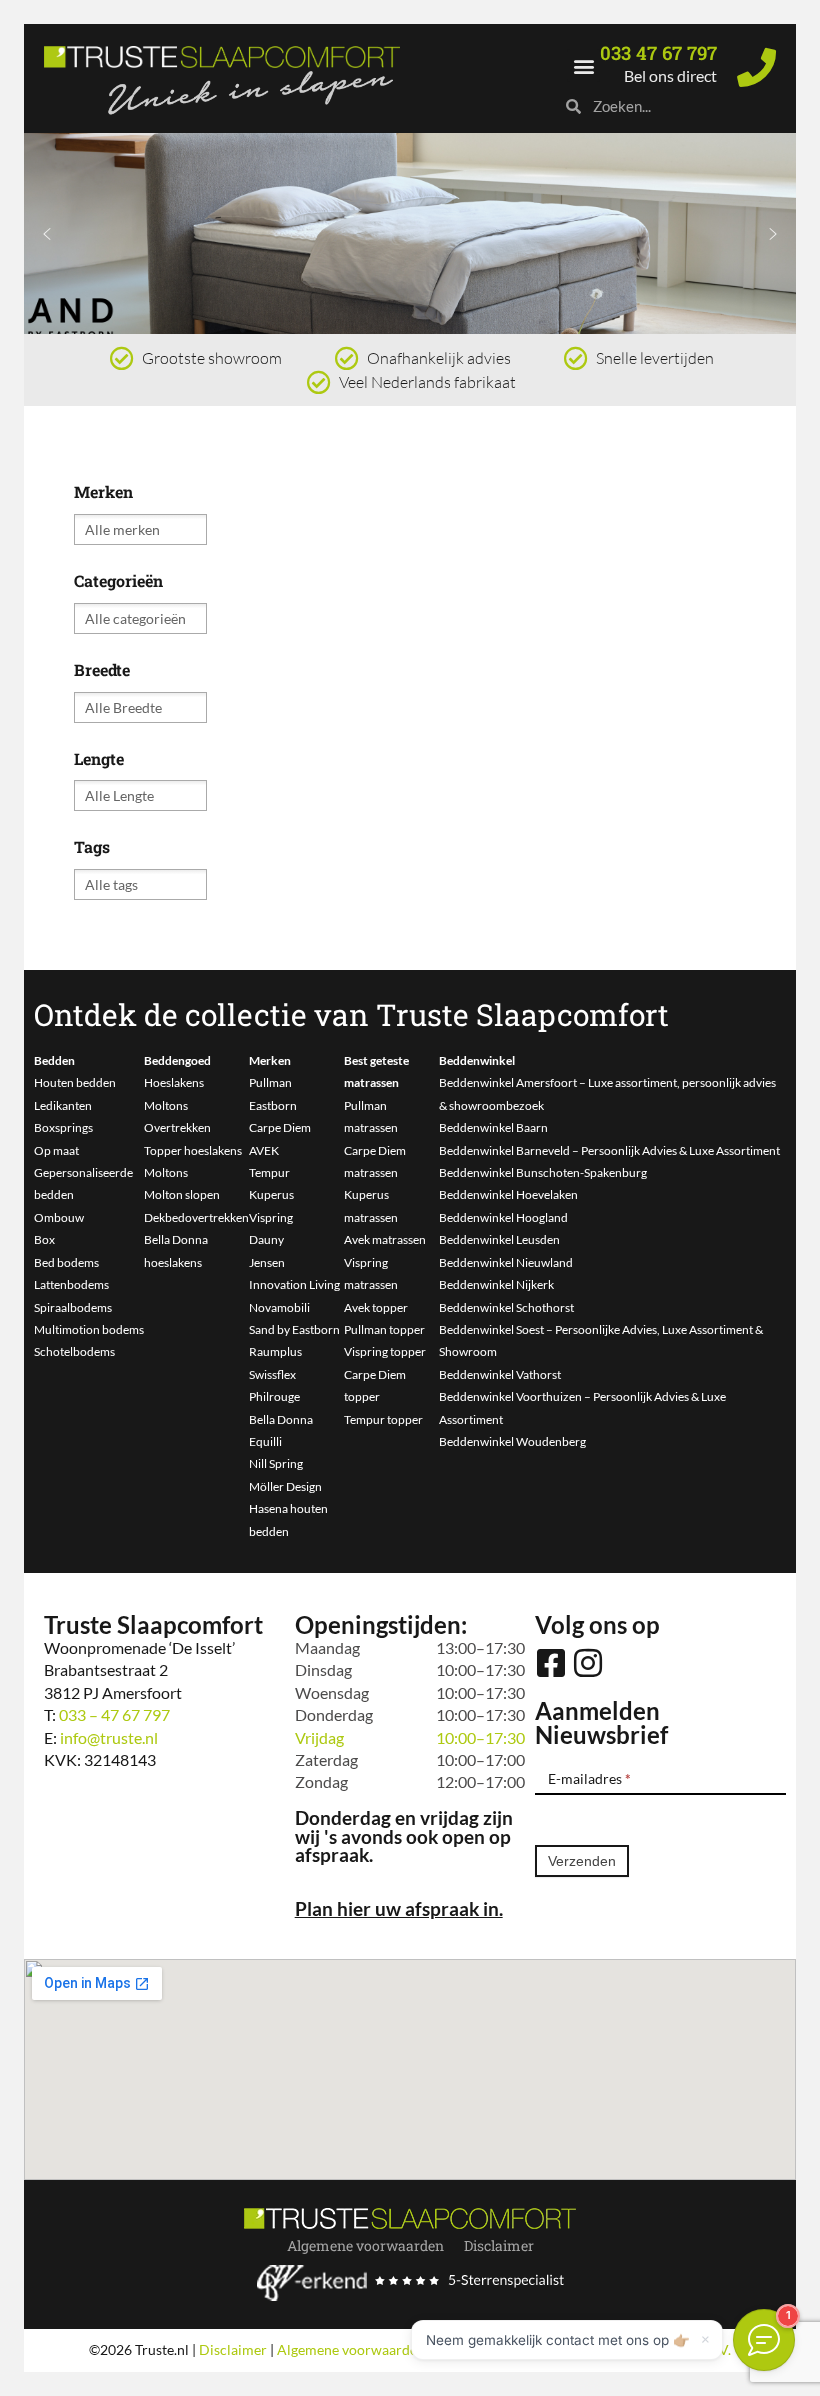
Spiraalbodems (73, 1307)
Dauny (266, 1239)
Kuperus (271, 1194)
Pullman (270, 1082)
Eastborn (273, 1105)
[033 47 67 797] (756, 67)
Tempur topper (383, 1419)
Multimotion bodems (89, 1329)
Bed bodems (66, 1262)
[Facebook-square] (551, 1663)
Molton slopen (182, 1194)
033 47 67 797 (658, 52)
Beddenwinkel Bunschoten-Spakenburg (543, 1172)
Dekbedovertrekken (196, 1217)
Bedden (54, 1060)
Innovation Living (294, 1284)
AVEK (264, 1150)
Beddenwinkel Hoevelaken (508, 1194)
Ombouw (59, 1217)
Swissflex (272, 1374)
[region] (410, 233)
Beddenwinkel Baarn (493, 1127)
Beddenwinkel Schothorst (506, 1307)
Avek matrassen (385, 1239)
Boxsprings (63, 1127)
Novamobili (279, 1307)
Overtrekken (177, 1127)
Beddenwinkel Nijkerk (496, 1284)
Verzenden (582, 1861)
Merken (270, 1060)
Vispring (271, 1217)
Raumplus (275, 1351)
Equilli (265, 1441)
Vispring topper (385, 1351)
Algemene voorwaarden (365, 2245)
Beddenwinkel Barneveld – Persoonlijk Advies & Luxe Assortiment (609, 1150)
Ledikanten (63, 1105)
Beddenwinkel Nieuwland (506, 1262)
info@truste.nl (109, 1737)
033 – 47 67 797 (114, 1714)
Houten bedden (75, 1082)
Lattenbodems (71, 1284)
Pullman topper (384, 1329)
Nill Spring (276, 1463)
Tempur (269, 1172)
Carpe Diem (280, 1127)
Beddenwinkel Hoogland (503, 1217)
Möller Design (285, 1486)
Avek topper (376, 1307)
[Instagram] (588, 1663)
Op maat (56, 1150)
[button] (583, 65)
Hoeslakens (174, 1082)
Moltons (166, 1105)
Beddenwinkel (477, 1060)
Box (44, 1239)
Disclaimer (499, 2245)
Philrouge (274, 1396)
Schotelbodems (74, 1351)
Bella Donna (281, 1419)
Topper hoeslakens (193, 1150)
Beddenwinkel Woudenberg (512, 1441)
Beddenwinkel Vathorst (500, 1374)
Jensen (267, 1262)
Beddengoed (177, 1060)
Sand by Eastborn (294, 1329)
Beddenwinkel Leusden (499, 1239)
